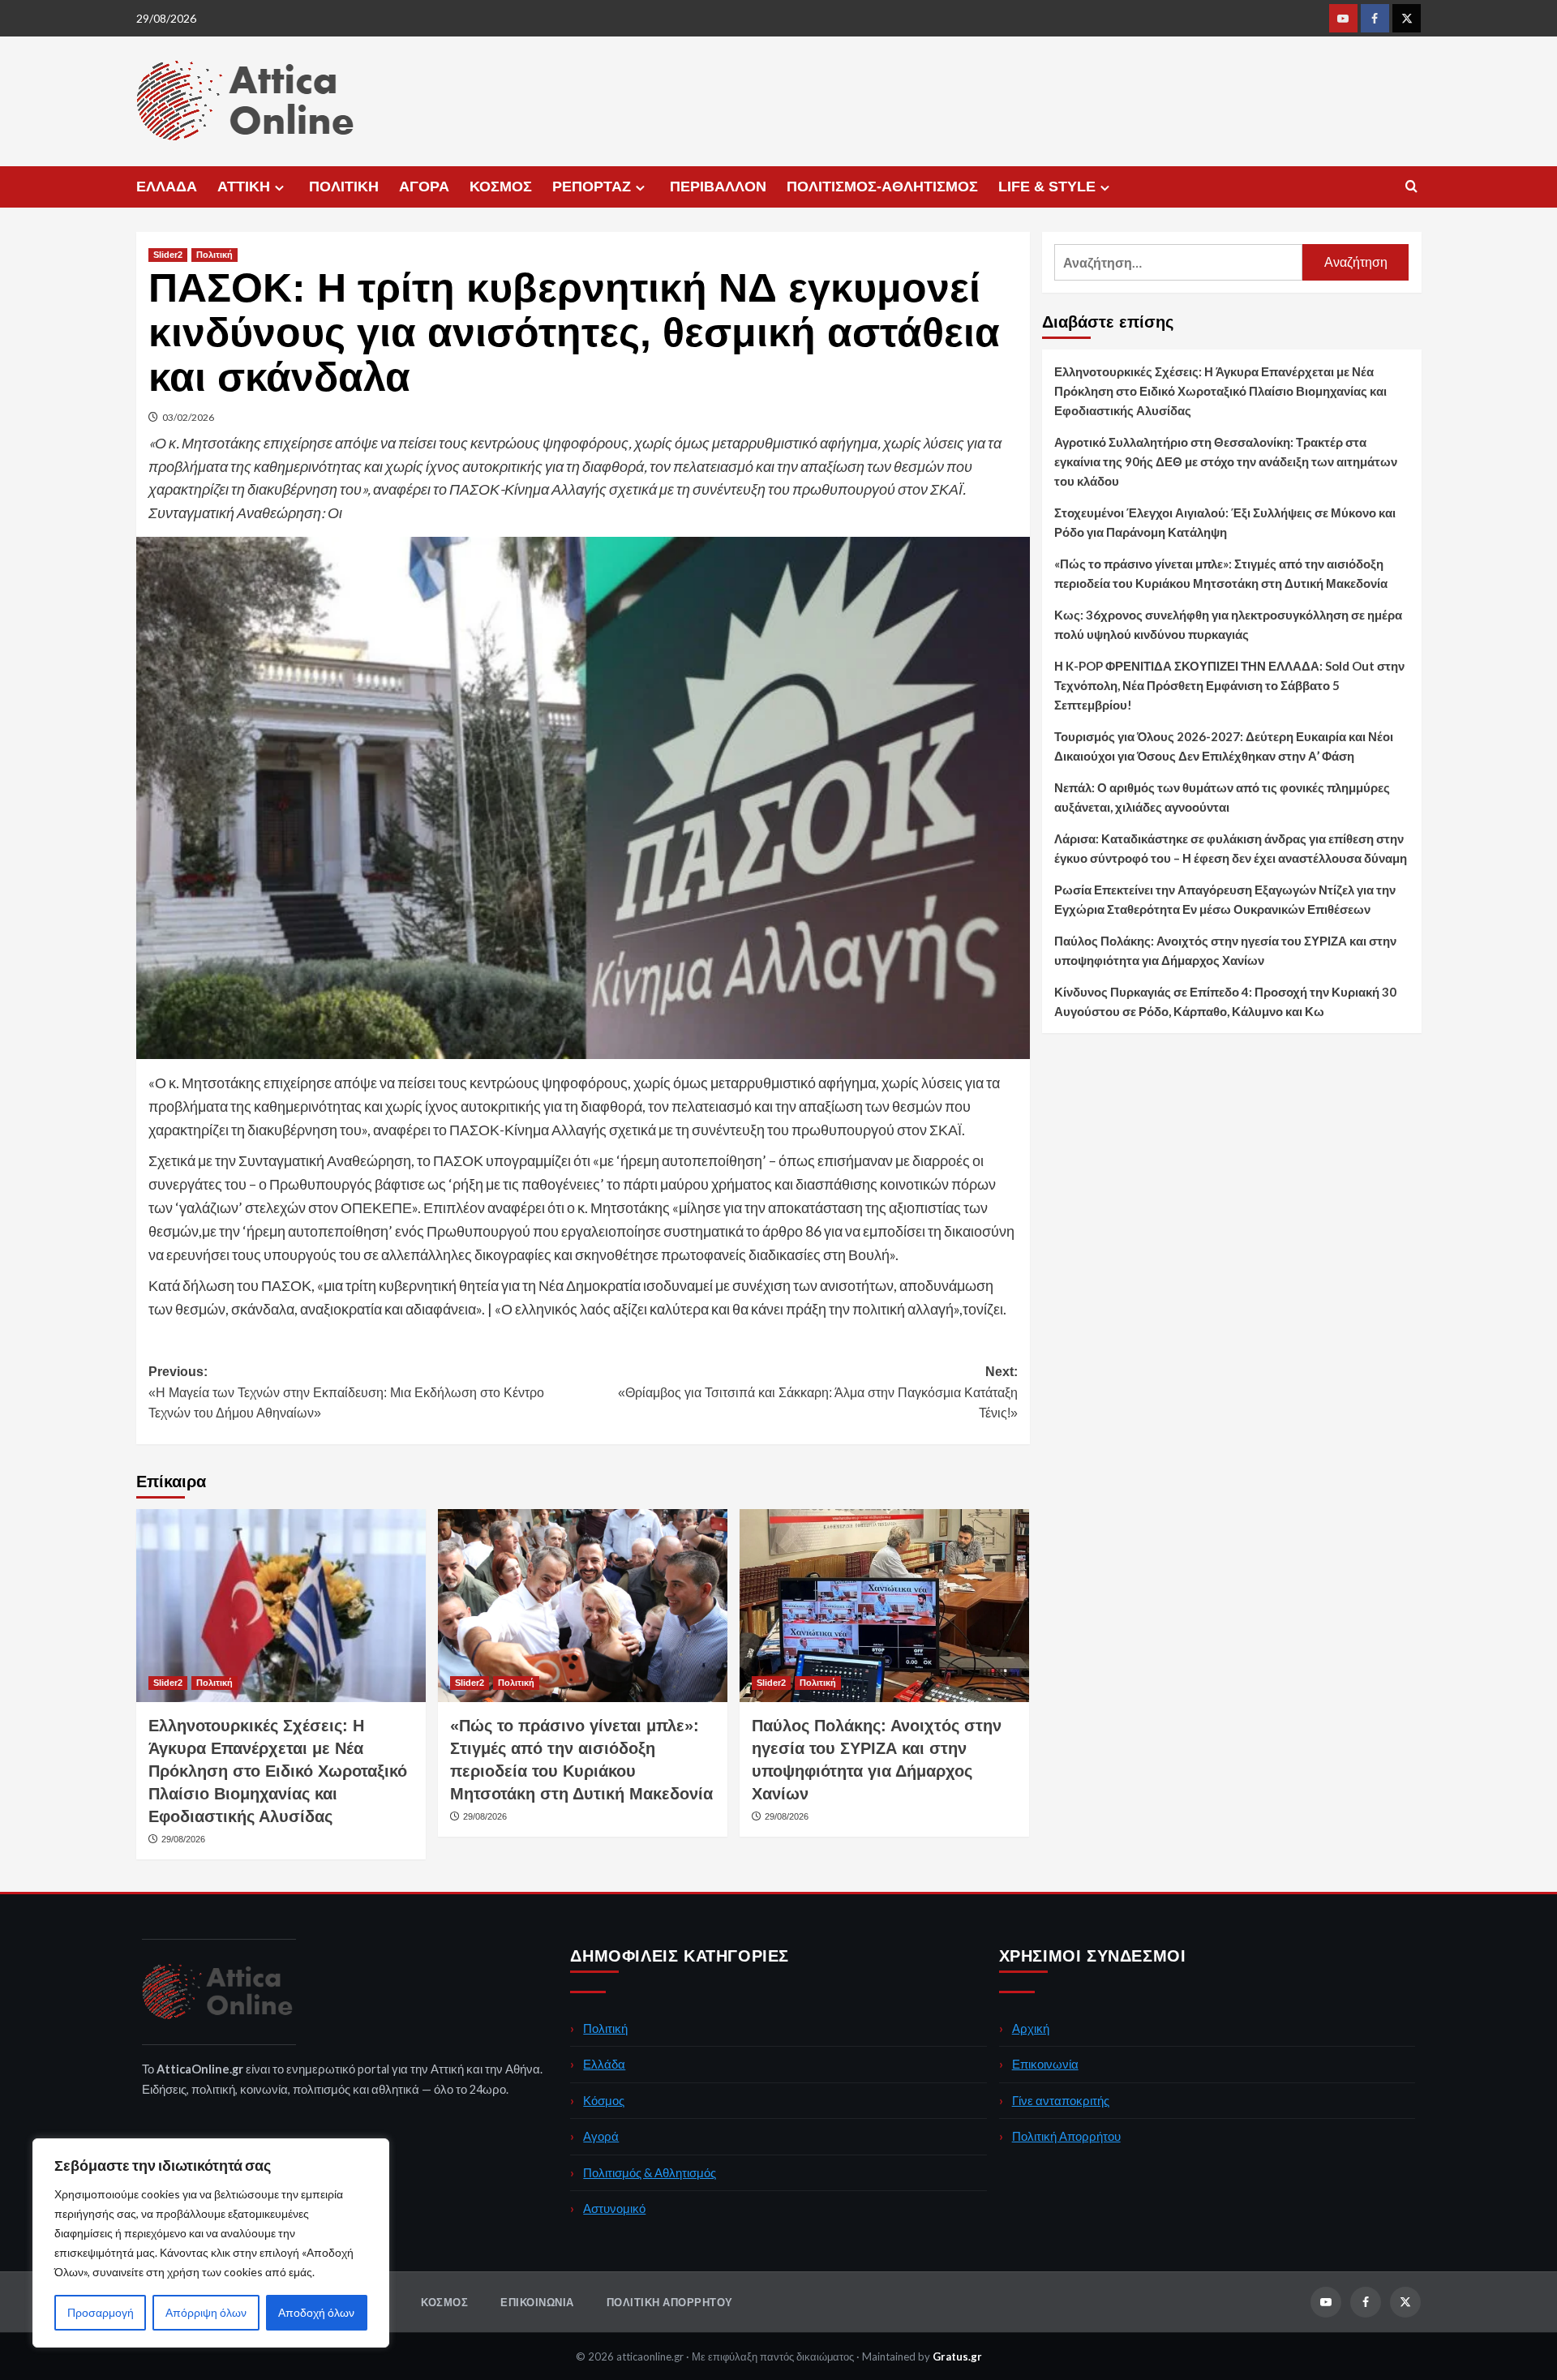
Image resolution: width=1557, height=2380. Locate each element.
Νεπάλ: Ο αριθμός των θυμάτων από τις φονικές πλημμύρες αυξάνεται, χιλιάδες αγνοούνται (1222, 797)
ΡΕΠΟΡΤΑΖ (592, 187)
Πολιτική (214, 255)
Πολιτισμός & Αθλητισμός (650, 2172)
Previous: (346, 1392)
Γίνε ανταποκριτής (1061, 2100)
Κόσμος (604, 2100)
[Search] (1411, 187)
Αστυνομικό (614, 2208)
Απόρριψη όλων (206, 2312)
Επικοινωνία (1045, 2064)
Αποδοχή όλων (316, 2312)
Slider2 (168, 255)
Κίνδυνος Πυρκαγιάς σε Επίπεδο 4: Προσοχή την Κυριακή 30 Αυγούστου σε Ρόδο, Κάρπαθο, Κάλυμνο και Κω (1225, 1001)
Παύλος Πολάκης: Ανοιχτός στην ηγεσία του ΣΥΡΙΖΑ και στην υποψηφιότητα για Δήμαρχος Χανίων (1225, 950)
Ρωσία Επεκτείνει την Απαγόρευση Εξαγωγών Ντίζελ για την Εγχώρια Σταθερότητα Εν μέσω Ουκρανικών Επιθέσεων (1225, 899)
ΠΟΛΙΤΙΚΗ (344, 187)
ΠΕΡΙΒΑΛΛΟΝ (718, 187)
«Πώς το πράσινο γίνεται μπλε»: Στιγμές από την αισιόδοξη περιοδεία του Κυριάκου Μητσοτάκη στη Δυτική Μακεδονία (1221, 573)
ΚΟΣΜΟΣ (501, 187)
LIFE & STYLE (1047, 187)
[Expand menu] (279, 188)
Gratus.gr (957, 2356)
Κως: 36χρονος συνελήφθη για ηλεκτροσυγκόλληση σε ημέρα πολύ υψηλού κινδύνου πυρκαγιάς (1228, 624)
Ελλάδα (604, 2064)
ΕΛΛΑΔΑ (167, 187)
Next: (818, 1392)
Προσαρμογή (101, 2312)
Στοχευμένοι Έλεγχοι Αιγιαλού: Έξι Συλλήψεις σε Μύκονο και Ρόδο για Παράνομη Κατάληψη (1225, 522)
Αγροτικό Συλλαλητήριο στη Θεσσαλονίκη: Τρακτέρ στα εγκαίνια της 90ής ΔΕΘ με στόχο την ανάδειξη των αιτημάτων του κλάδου (1226, 461)
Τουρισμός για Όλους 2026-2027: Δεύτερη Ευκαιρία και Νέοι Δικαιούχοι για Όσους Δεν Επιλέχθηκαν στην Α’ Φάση (1224, 746)
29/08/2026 (183, 1839)
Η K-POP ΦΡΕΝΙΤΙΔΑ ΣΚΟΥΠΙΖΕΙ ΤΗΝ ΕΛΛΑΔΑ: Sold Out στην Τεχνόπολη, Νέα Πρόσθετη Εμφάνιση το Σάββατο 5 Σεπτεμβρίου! (1229, 685)
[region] (211, 2243)
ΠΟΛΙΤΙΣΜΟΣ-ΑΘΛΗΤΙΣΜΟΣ (882, 187)
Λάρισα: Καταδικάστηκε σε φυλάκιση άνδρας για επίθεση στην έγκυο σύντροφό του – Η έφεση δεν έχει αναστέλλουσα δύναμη (1231, 848)
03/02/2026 (188, 417)
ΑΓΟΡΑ (424, 187)
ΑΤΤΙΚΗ (244, 187)
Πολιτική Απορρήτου (1066, 2136)
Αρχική (1031, 2028)
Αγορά (601, 2136)
